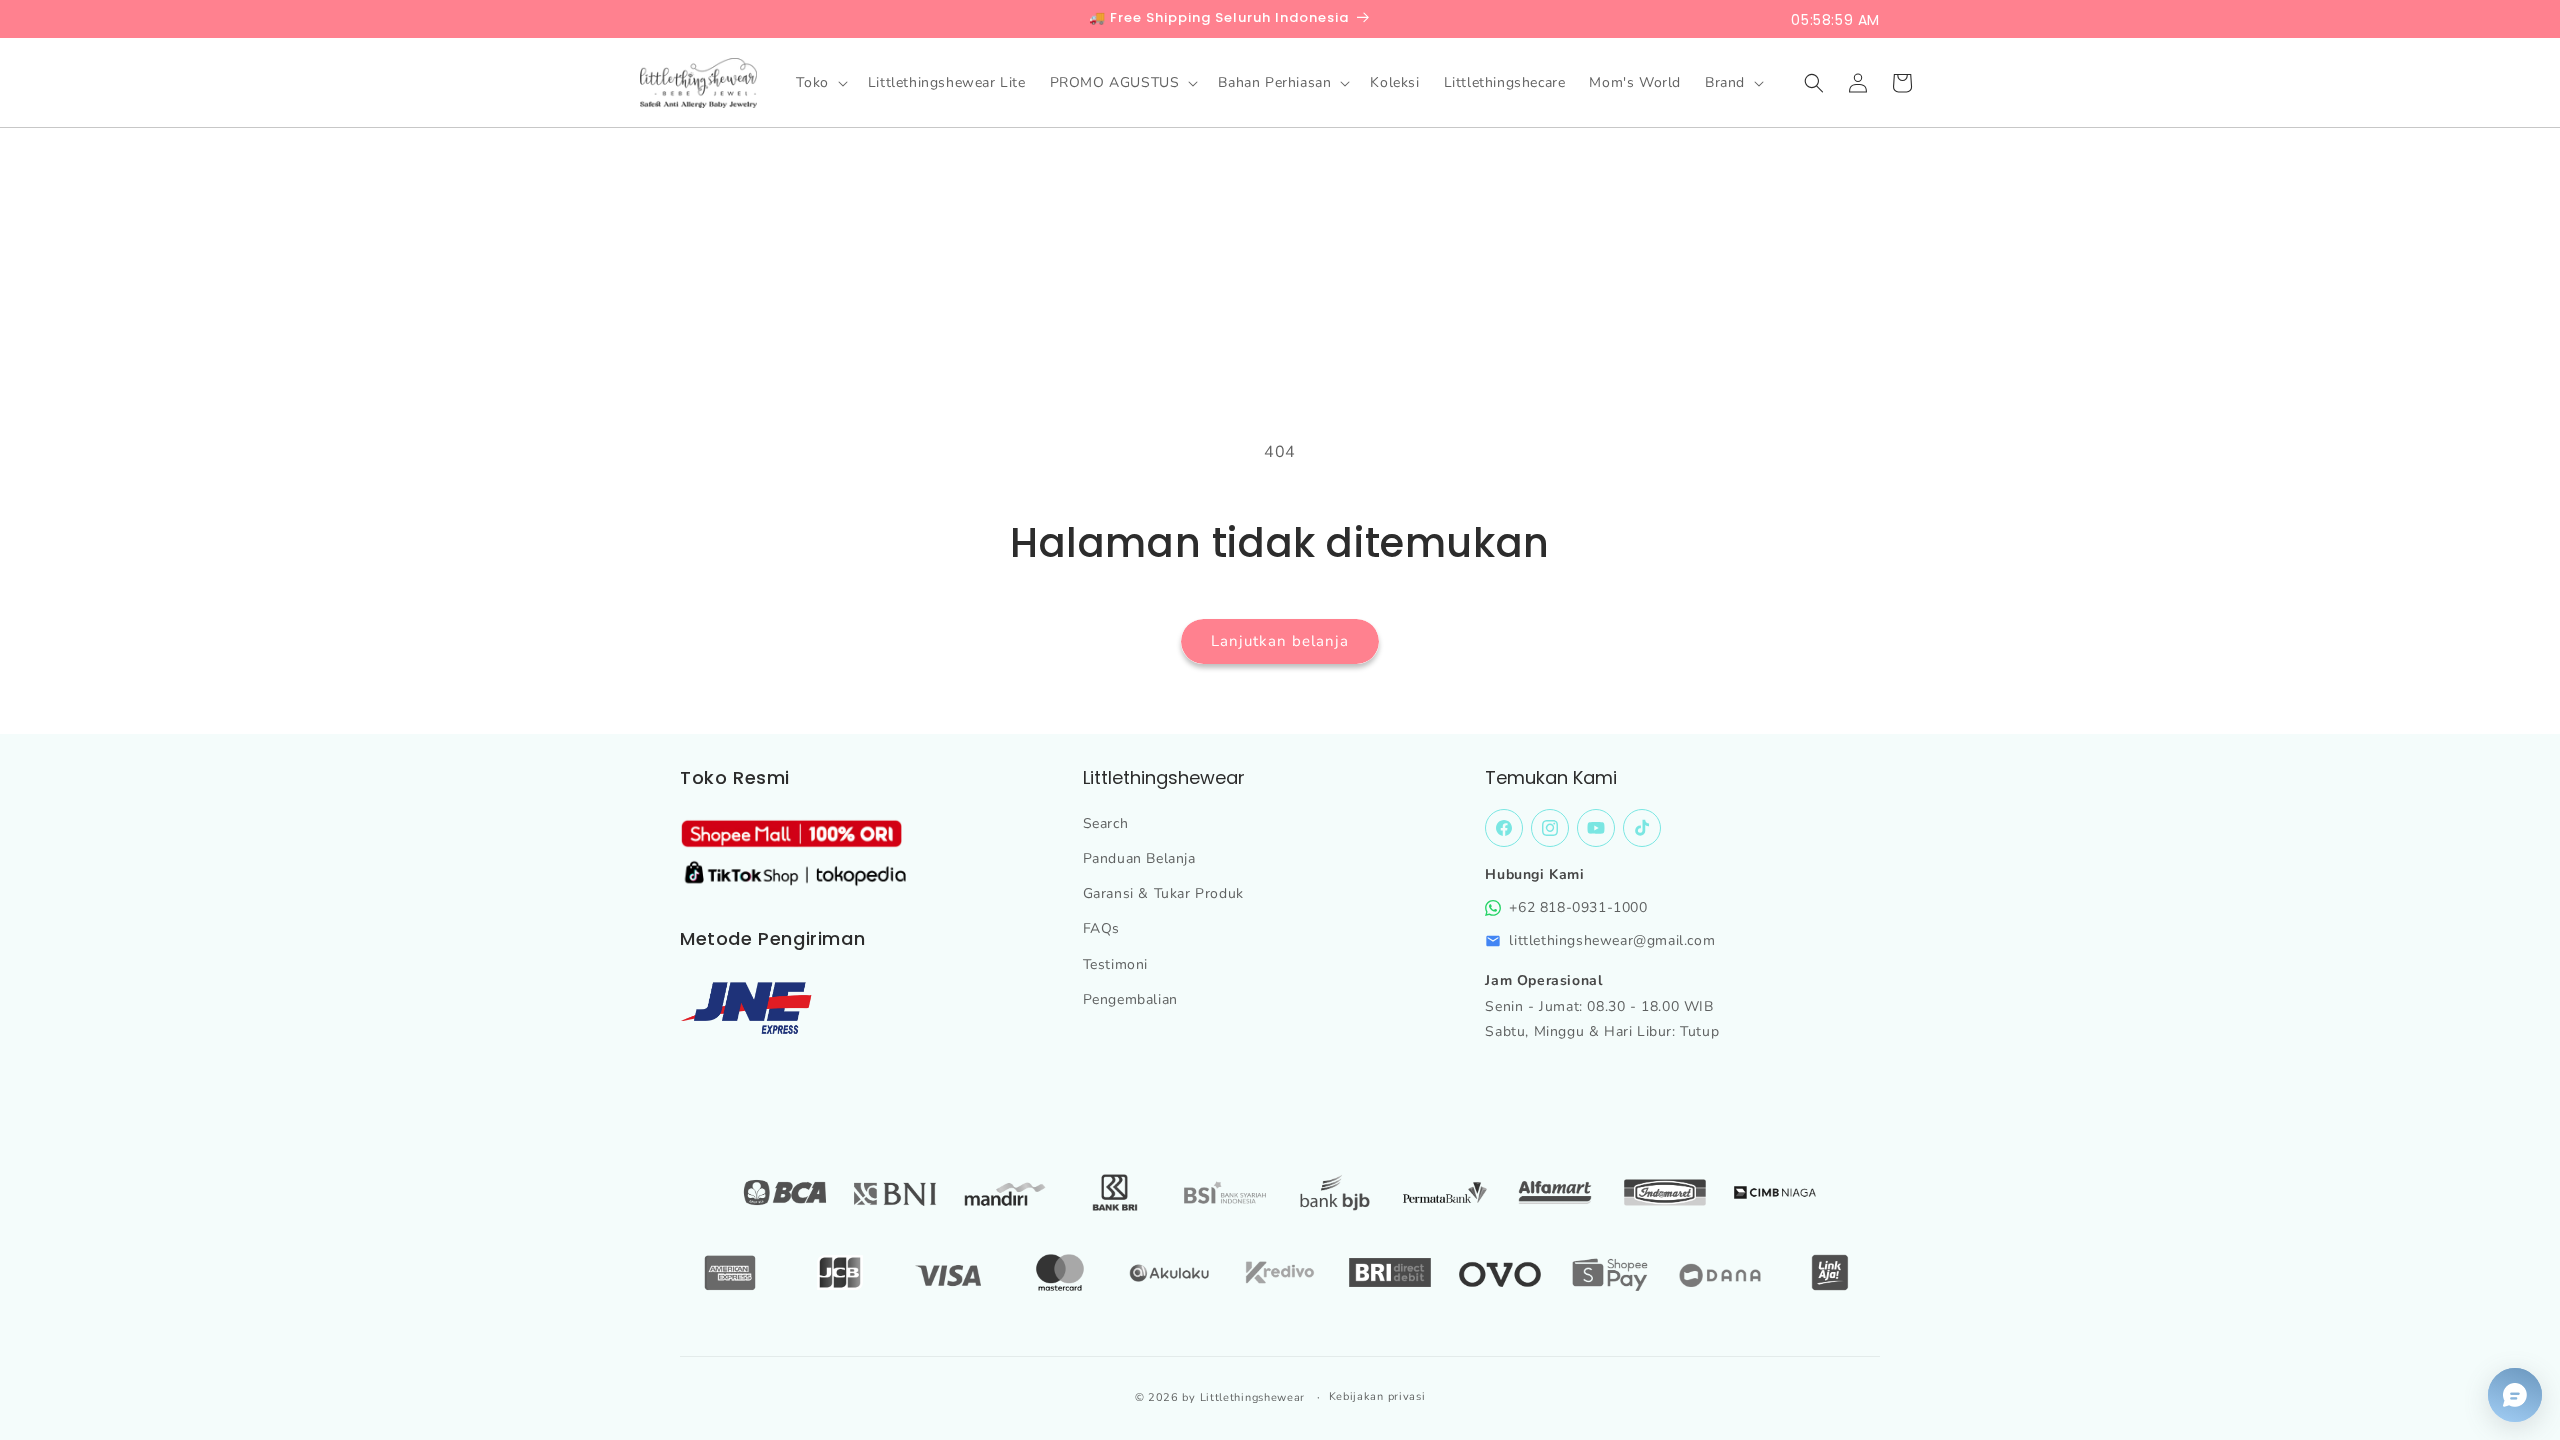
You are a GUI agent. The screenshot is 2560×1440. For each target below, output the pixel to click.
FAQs (1101, 928)
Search (1106, 823)
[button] (819, 83)
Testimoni (1115, 964)
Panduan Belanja (1139, 858)
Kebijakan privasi (1377, 1396)
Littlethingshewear (1253, 1397)
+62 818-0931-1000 (1578, 907)
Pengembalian (1130, 999)
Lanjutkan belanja (1280, 641)
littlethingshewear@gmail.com (1612, 940)
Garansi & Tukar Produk (1163, 893)
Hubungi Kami (1534, 874)
